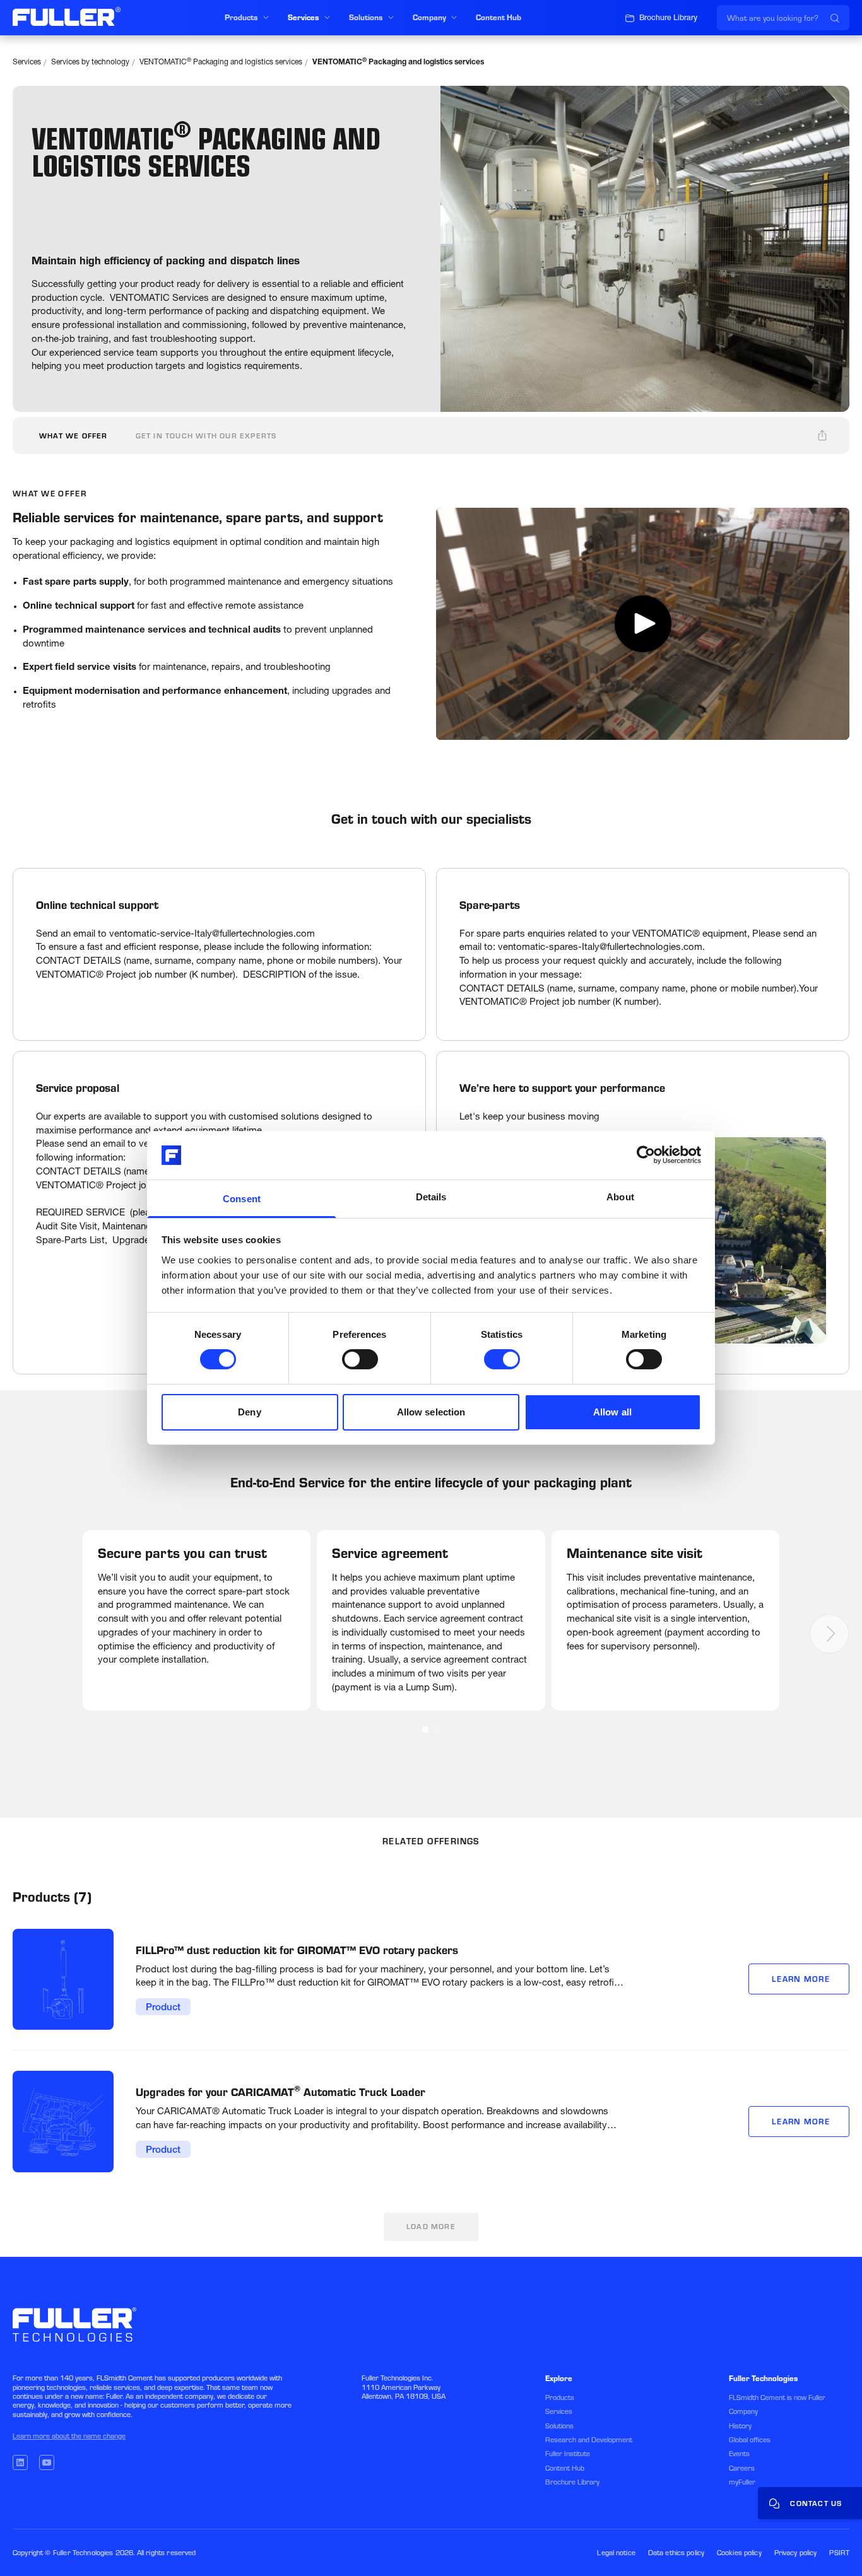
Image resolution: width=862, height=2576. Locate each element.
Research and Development (589, 2440)
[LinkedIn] (20, 2462)
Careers (742, 2468)
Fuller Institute (568, 2454)
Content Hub (565, 2468)
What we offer (74, 436)
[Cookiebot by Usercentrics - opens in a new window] (646, 1155)
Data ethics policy (676, 2553)
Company (743, 2411)
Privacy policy (796, 2553)
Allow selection (431, 1412)
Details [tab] (431, 1197)
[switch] (360, 1359)
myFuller (742, 2482)
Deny (249, 1412)
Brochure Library (572, 2482)
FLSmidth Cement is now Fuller (777, 2397)
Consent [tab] (242, 1199)
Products (560, 2397)
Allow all (612, 1412)
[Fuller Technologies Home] (67, 16)
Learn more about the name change (69, 2436)
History (740, 2426)
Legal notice (616, 2553)
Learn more (801, 1979)
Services (27, 62)
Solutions (559, 2426)
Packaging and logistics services (221, 62)
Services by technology (90, 62)
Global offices (750, 2440)
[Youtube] (47, 2462)
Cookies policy (739, 2553)
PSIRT (839, 2553)
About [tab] (620, 1197)
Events (739, 2454)
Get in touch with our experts (206, 436)
